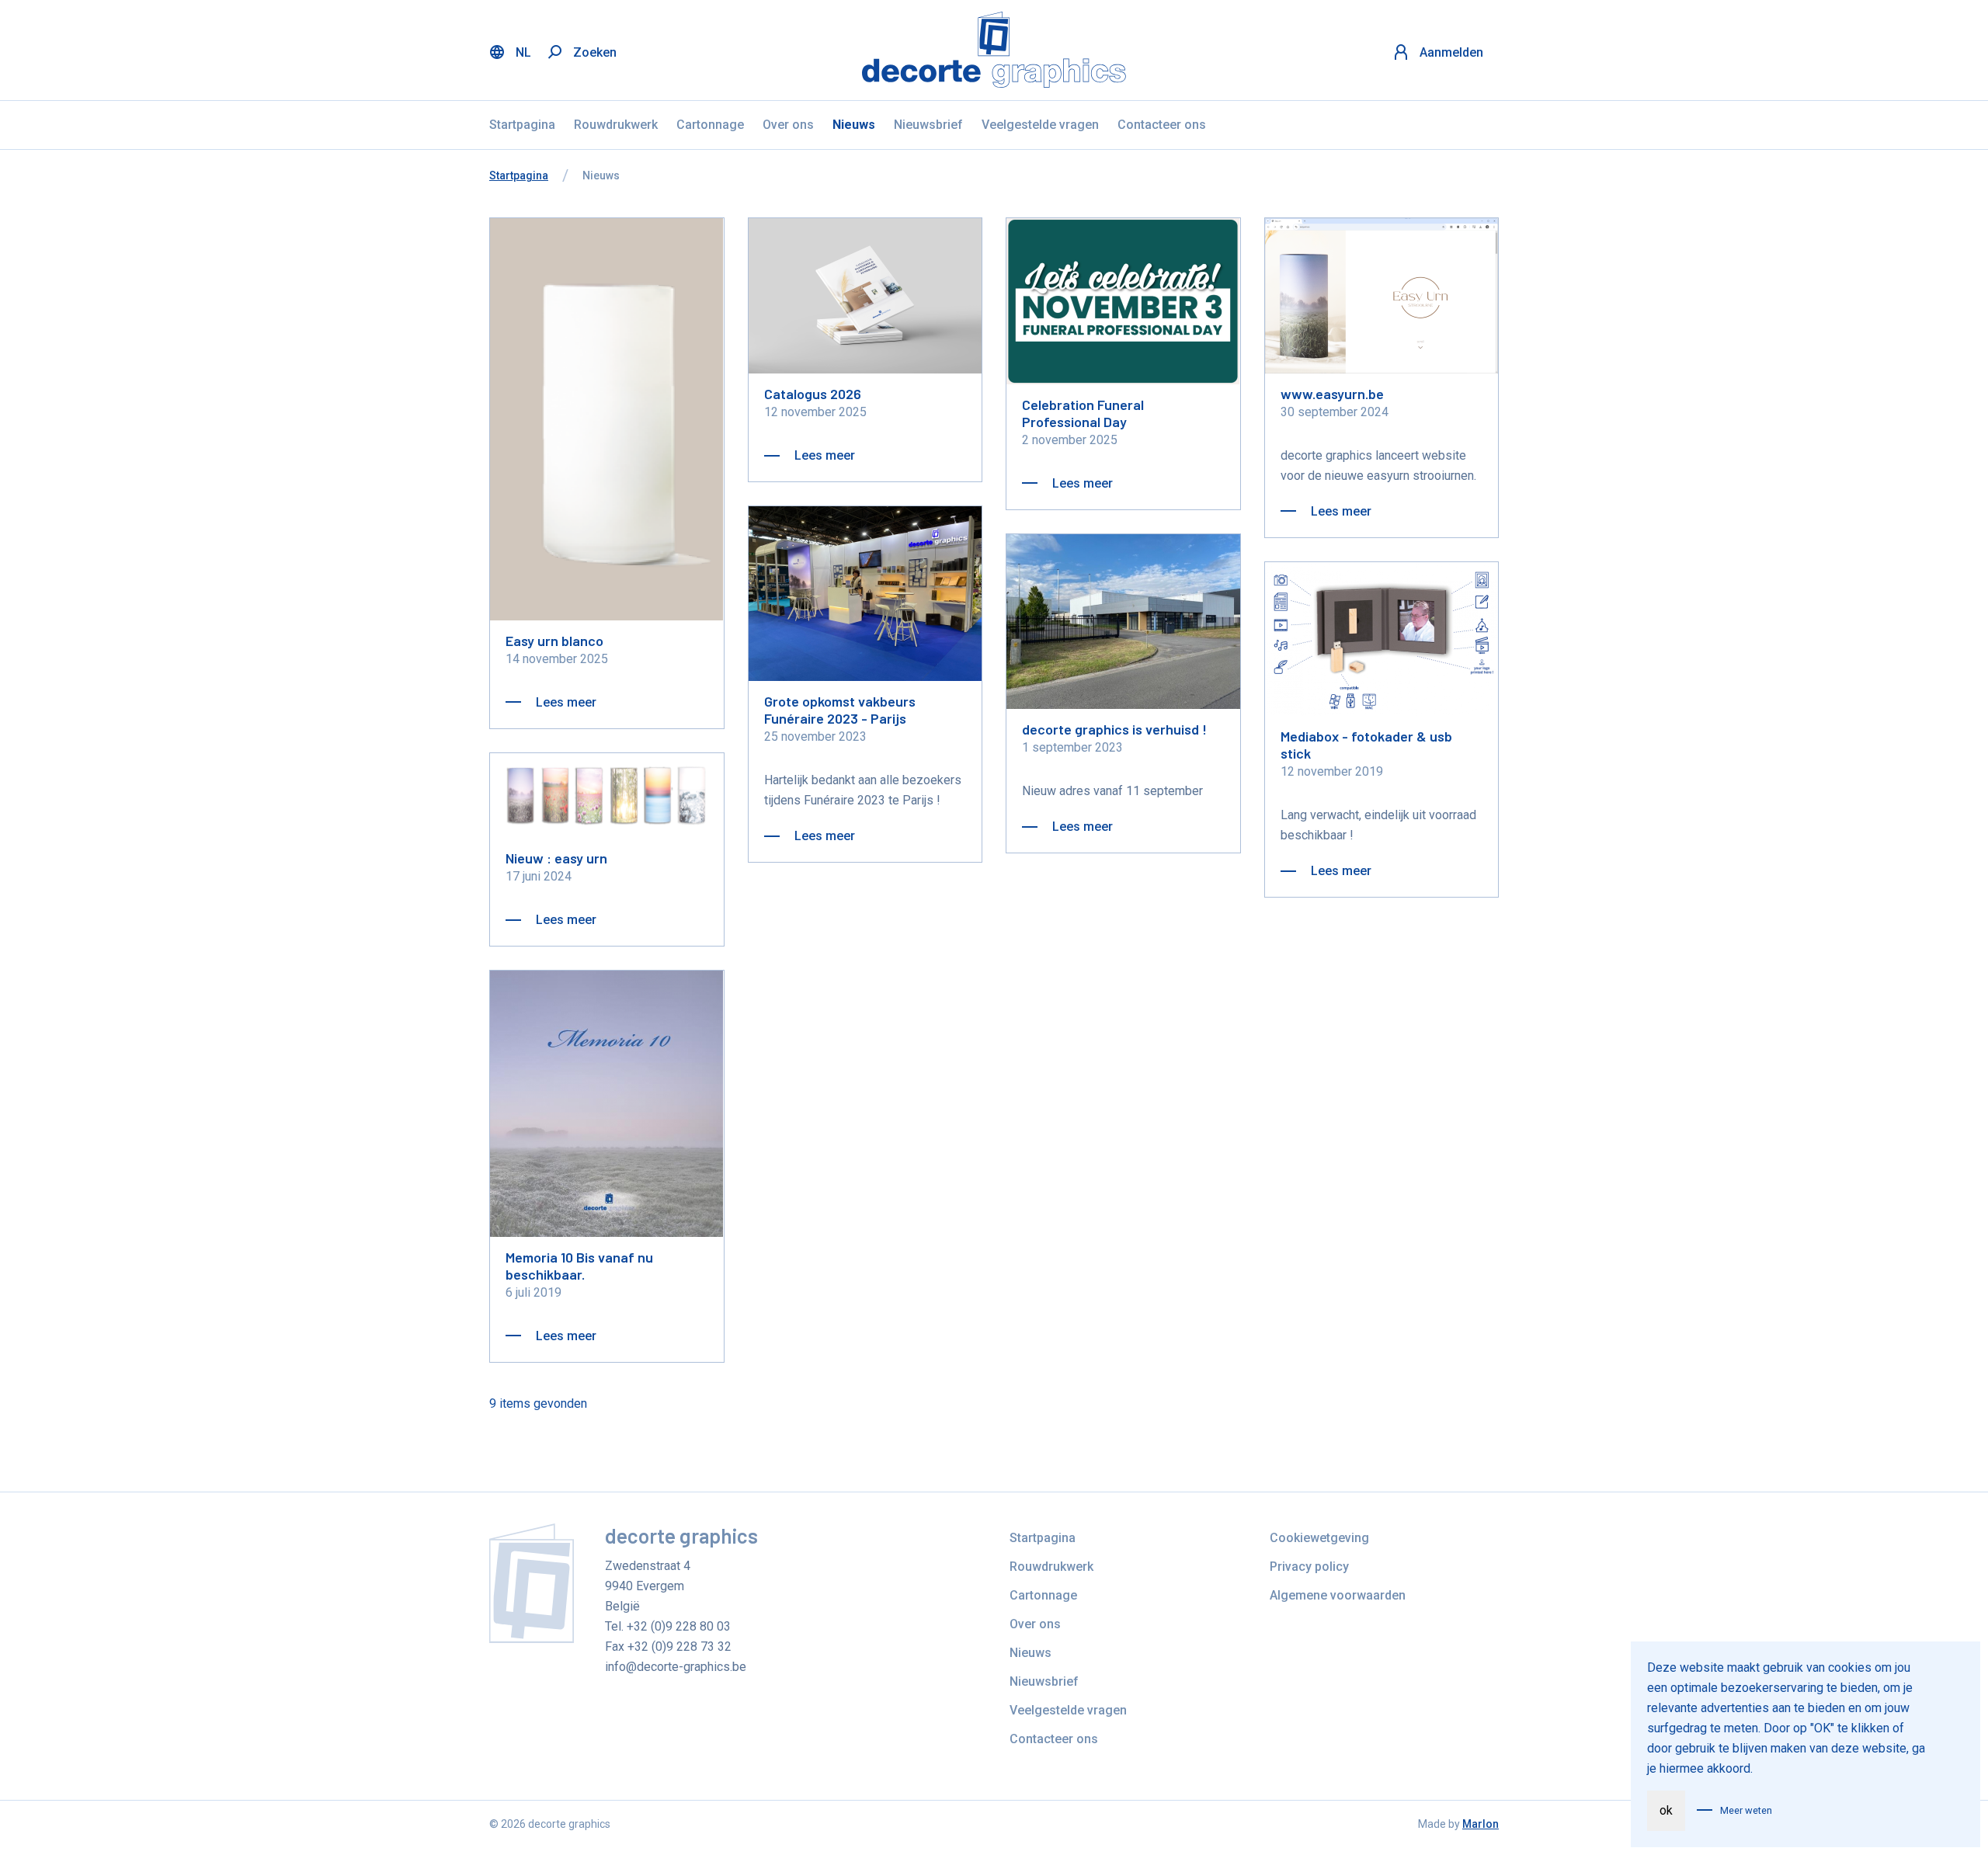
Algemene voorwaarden (1338, 1595)
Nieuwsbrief (928, 125)
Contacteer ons (1162, 125)
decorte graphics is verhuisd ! (1114, 729)
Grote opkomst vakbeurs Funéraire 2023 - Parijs (840, 710)
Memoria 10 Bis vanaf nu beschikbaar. (579, 1266)
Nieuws (854, 125)
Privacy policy (1309, 1567)
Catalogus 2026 (813, 394)
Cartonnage (710, 125)
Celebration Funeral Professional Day (1083, 413)
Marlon (1481, 1824)
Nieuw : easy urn (556, 858)
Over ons (788, 125)
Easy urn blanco (554, 641)
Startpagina (522, 125)
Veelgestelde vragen (1040, 125)
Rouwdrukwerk (616, 125)
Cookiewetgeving (1319, 1538)
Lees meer (565, 702)
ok (1666, 1810)
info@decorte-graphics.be (676, 1667)
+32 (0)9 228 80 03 (679, 1626)
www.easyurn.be (1332, 394)
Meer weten (1746, 1810)
